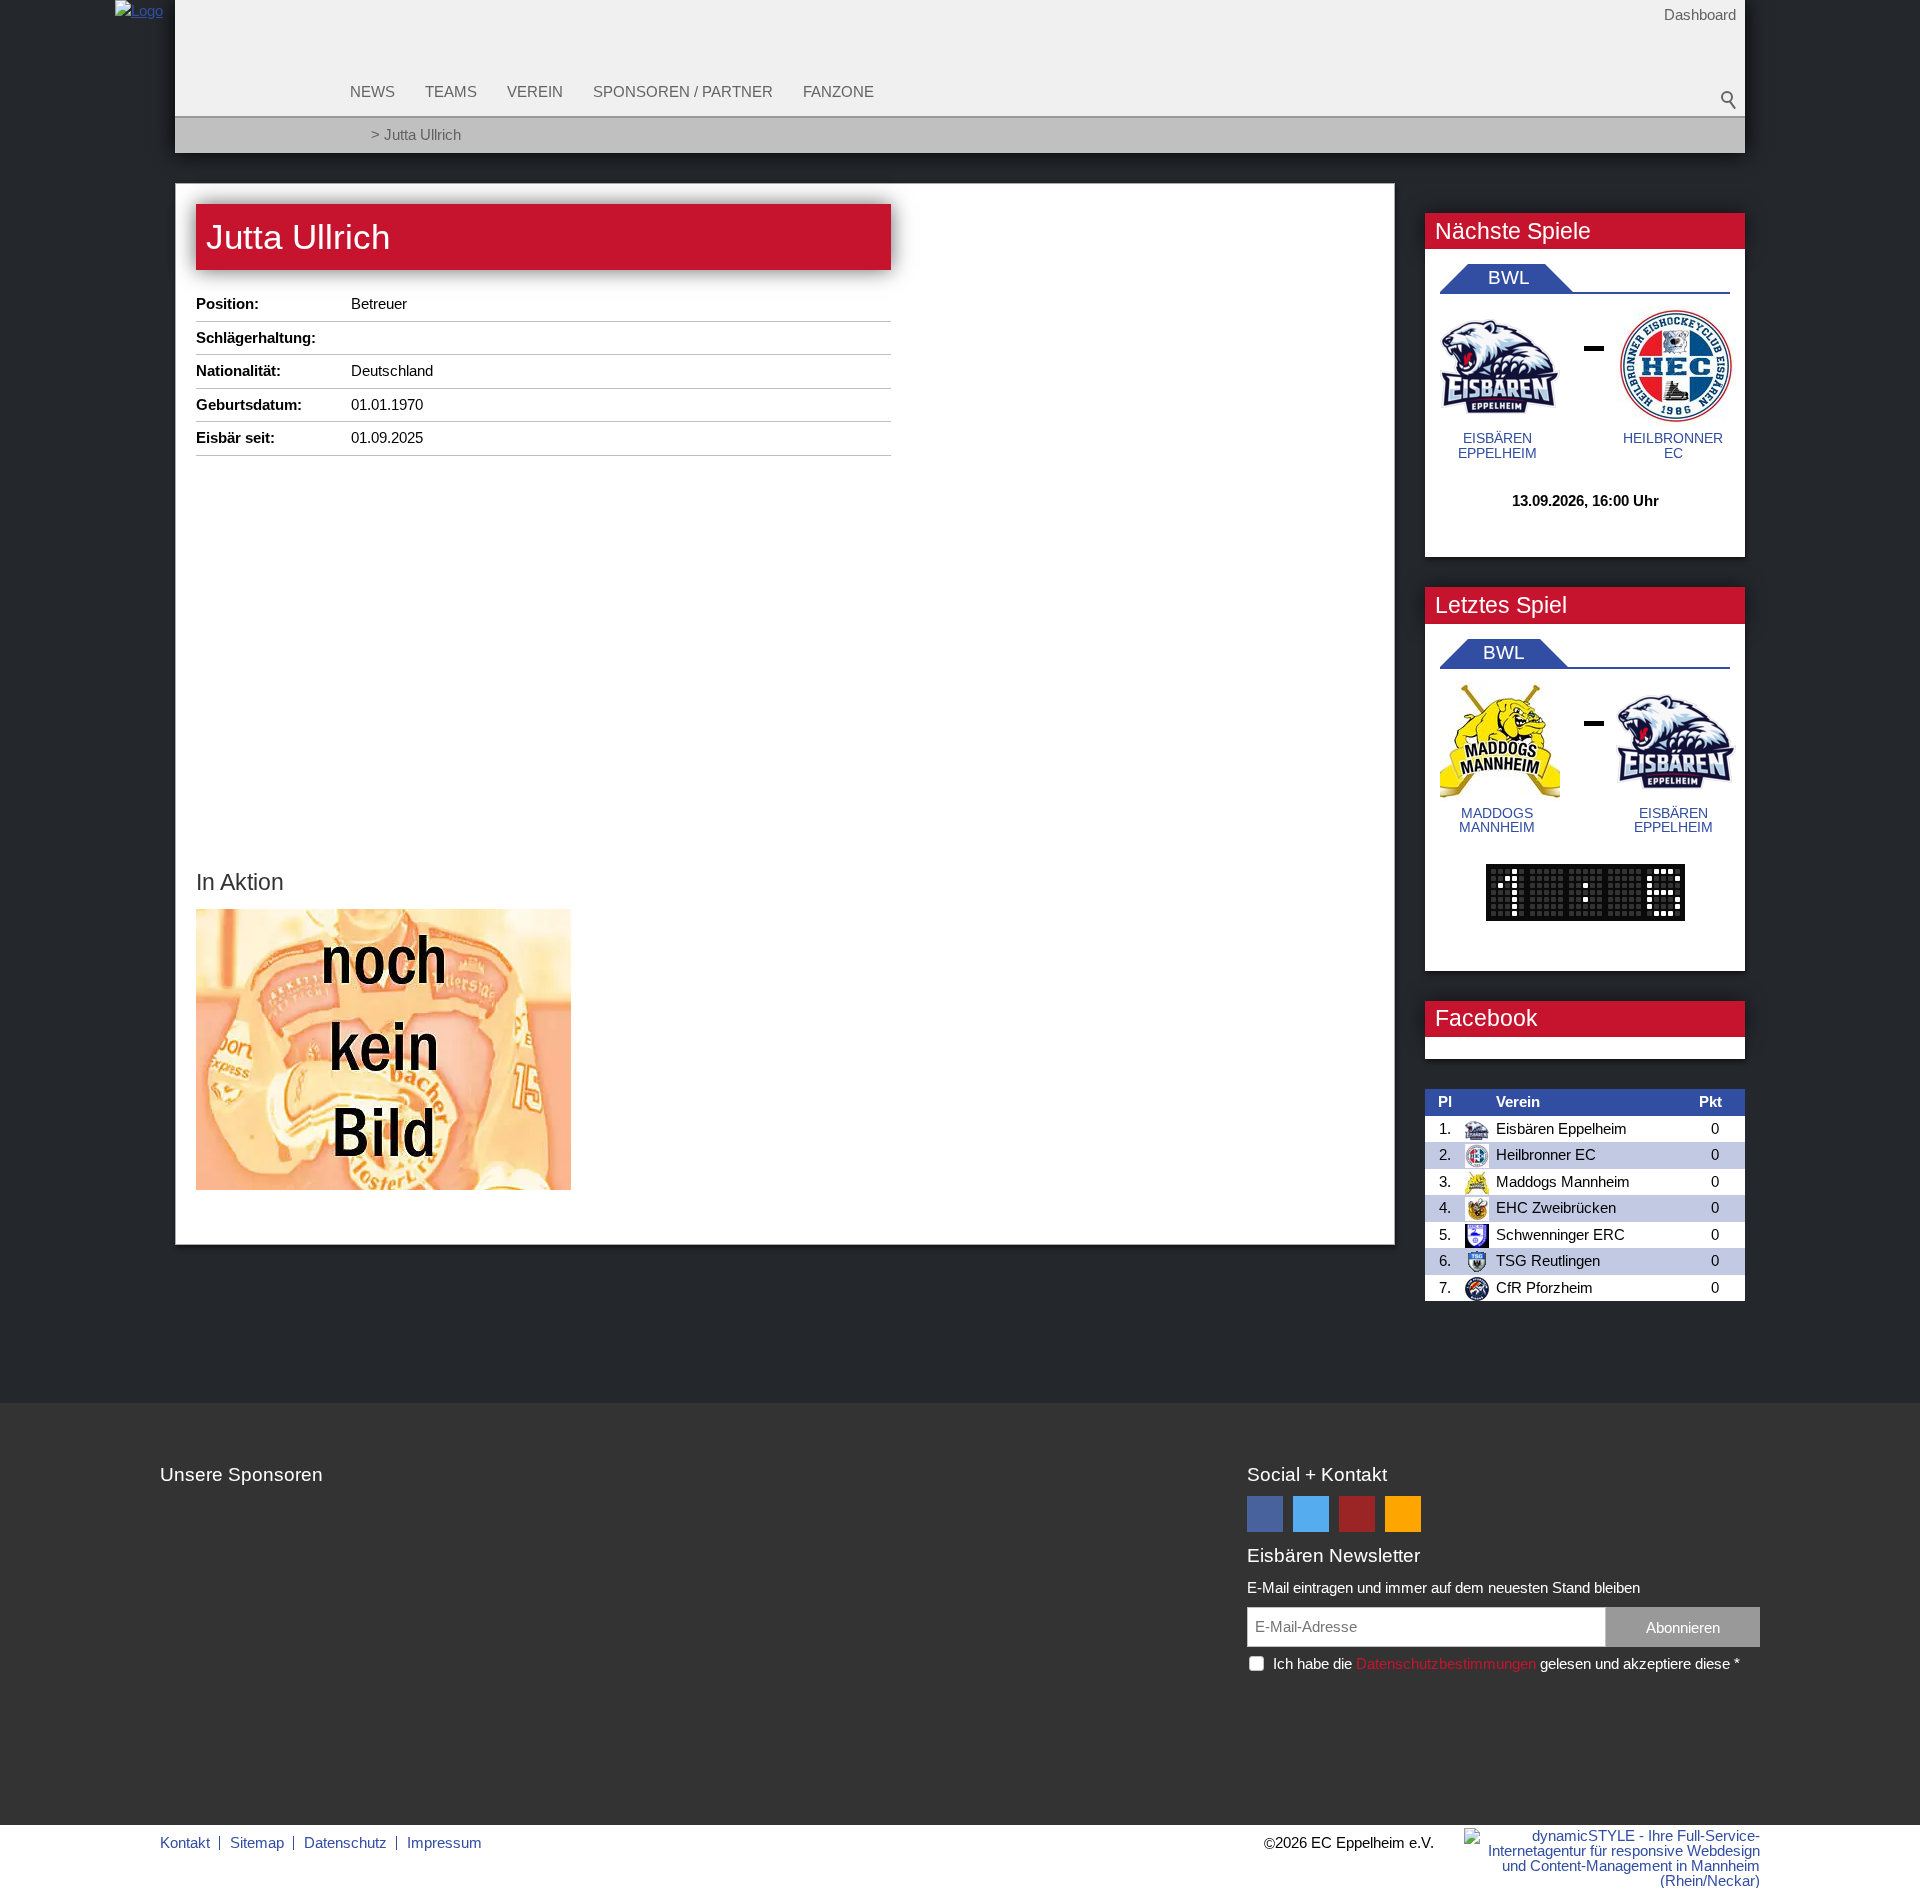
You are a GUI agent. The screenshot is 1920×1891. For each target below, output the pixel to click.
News (372, 91)
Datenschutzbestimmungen (1446, 1663)
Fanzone (838, 91)
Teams (451, 91)
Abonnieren (1683, 1627)
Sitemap (257, 1842)
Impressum (444, 1842)
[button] (1265, 1514)
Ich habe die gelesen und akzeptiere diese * (1506, 1663)
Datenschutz (345, 1842)
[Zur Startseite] (139, 83)
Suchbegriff (1729, 100)
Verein (535, 91)
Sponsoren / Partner (683, 91)
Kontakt (185, 1842)
